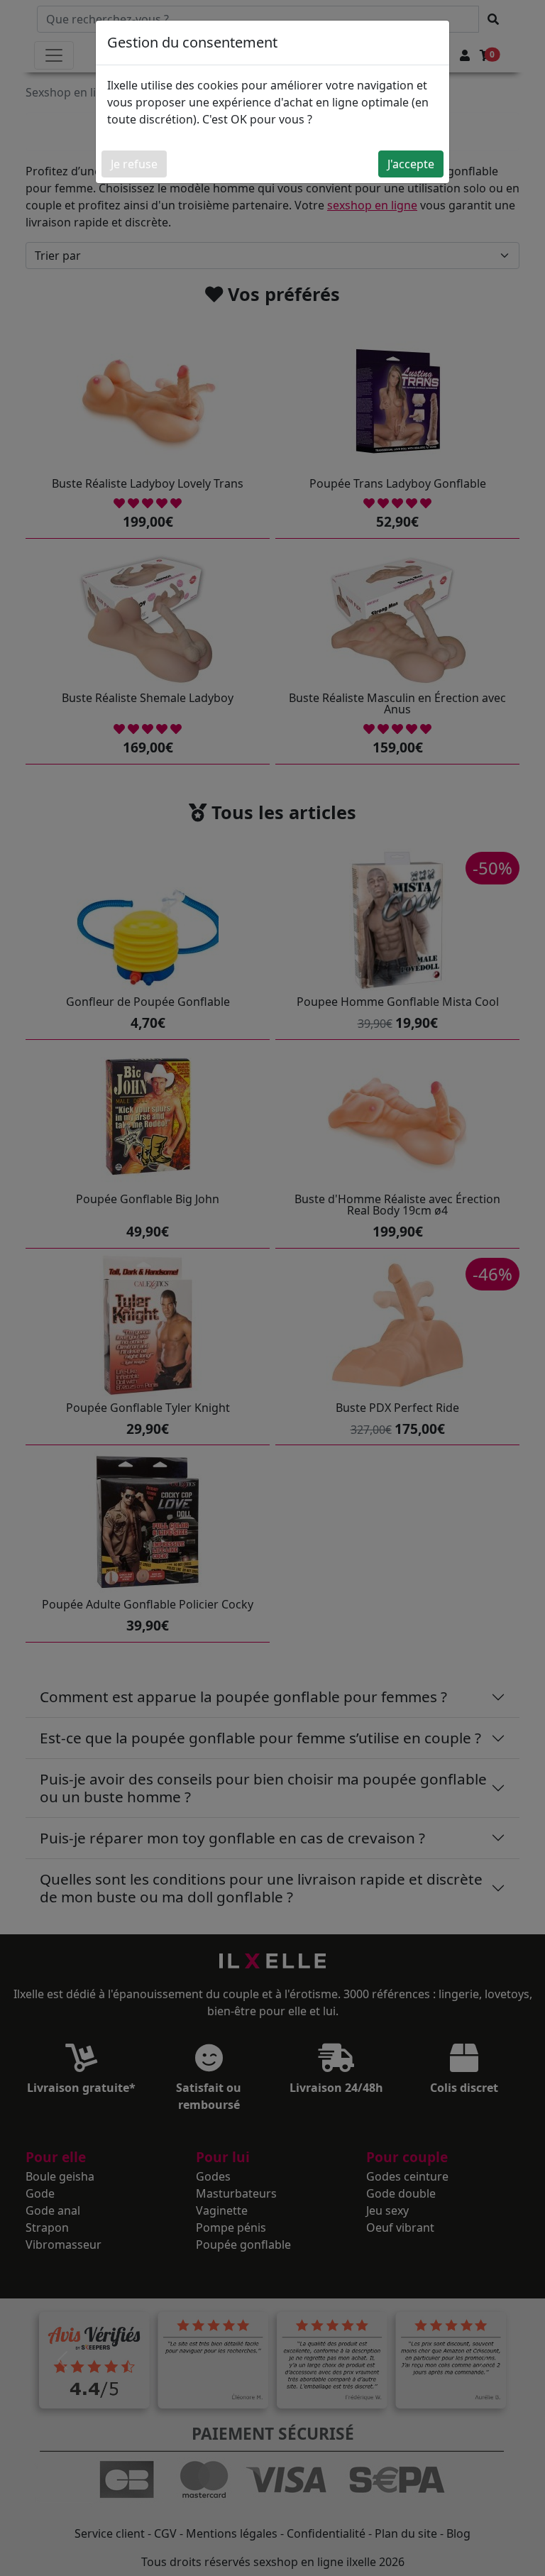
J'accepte (411, 164)
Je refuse (134, 164)
